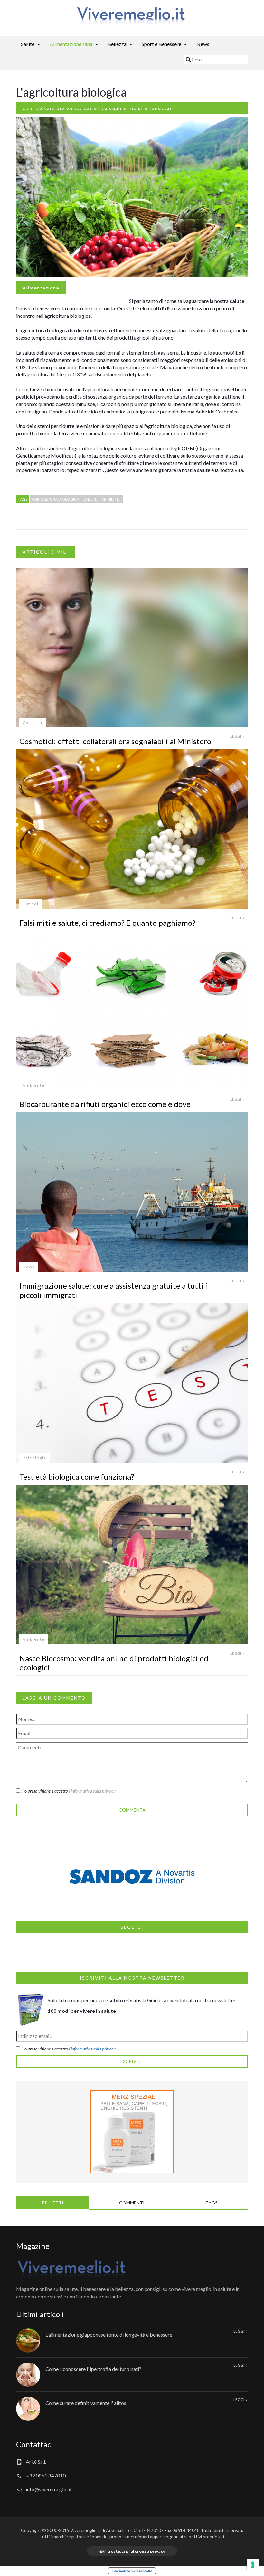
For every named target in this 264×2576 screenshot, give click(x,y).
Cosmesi (33, 722)
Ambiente (34, 1085)
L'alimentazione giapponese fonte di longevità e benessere (109, 2335)
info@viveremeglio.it (49, 2489)
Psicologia (34, 1458)
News (203, 44)
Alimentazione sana (71, 44)
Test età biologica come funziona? (77, 1477)
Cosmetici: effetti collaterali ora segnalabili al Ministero (115, 741)
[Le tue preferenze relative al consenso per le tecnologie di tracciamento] (253, 2565)
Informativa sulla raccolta (132, 2571)
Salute (28, 44)
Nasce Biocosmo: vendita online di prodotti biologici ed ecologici (114, 1663)
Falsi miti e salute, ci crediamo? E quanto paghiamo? (107, 923)
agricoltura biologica (55, 499)
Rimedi (31, 904)
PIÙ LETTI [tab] (53, 2203)
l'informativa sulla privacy (92, 1791)
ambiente (111, 499)
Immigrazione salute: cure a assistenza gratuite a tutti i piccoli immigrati (113, 1290)
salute (90, 499)
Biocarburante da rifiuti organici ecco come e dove (105, 1104)
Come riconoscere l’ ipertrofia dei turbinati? (93, 2369)
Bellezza (117, 44)
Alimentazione (41, 288)
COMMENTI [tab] (132, 2203)
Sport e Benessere (161, 44)
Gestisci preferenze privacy (136, 2551)
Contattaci (35, 2444)
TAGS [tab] (212, 2203)
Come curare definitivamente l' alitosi (86, 2403)
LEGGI (236, 736)
